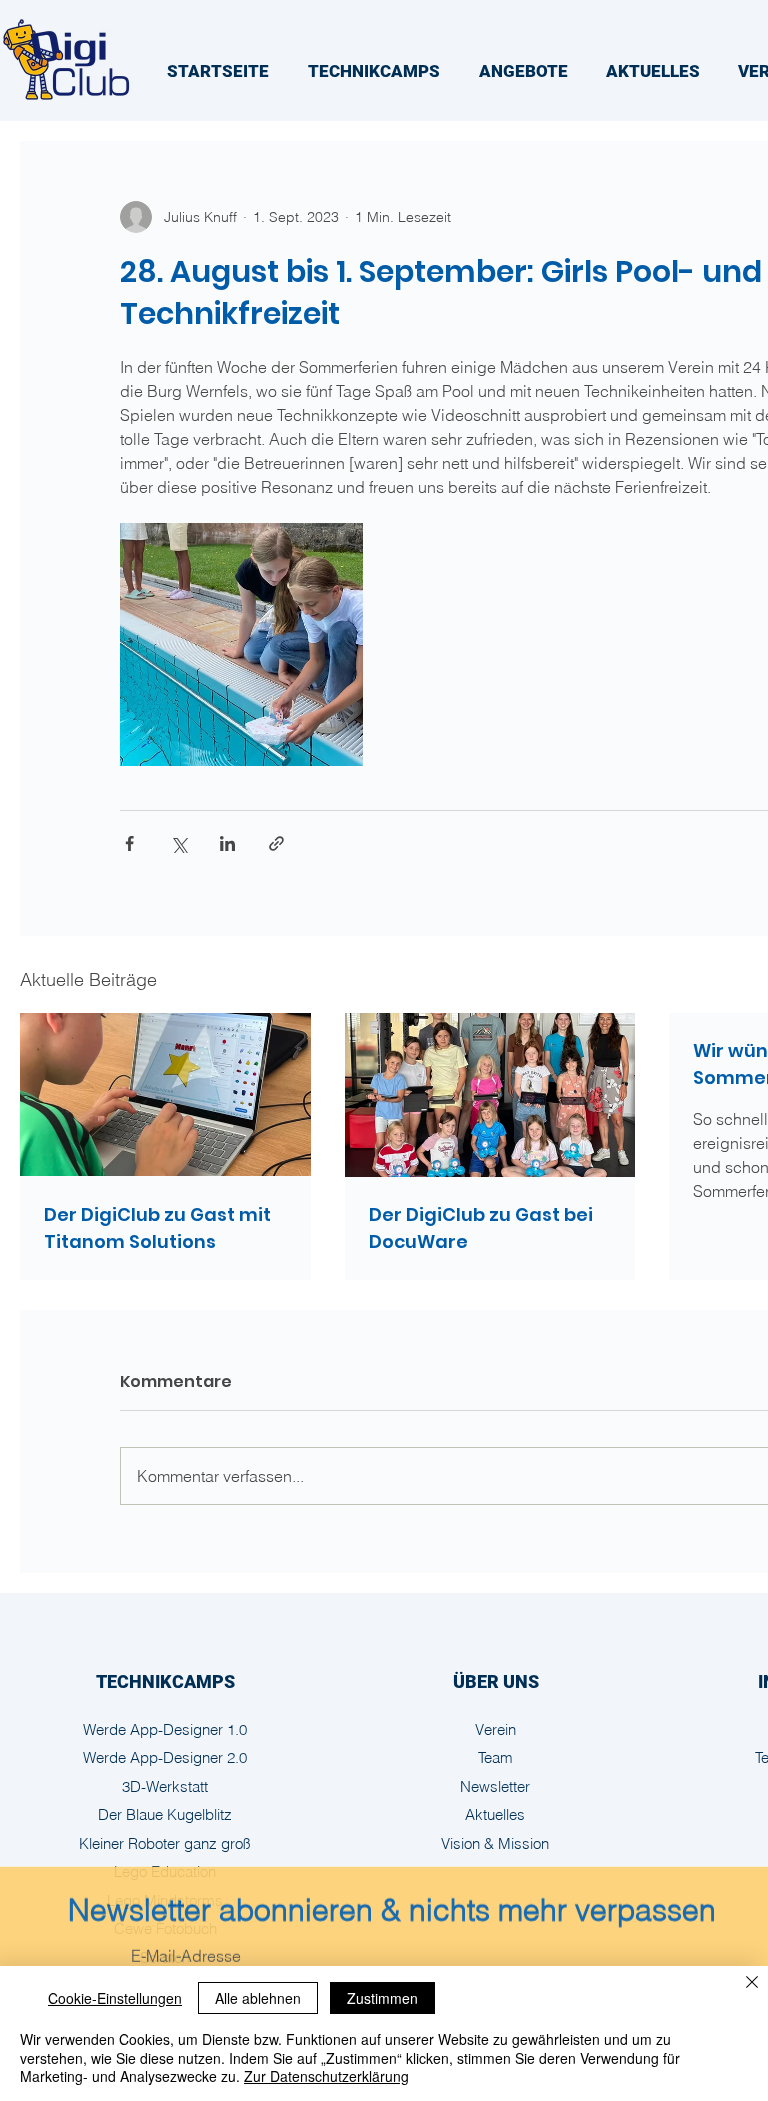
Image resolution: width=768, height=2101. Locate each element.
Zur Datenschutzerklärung (326, 2076)
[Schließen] (752, 1984)
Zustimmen (382, 1998)
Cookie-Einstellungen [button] (115, 1998)
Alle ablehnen (258, 1998)
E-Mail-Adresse (186, 1950)
